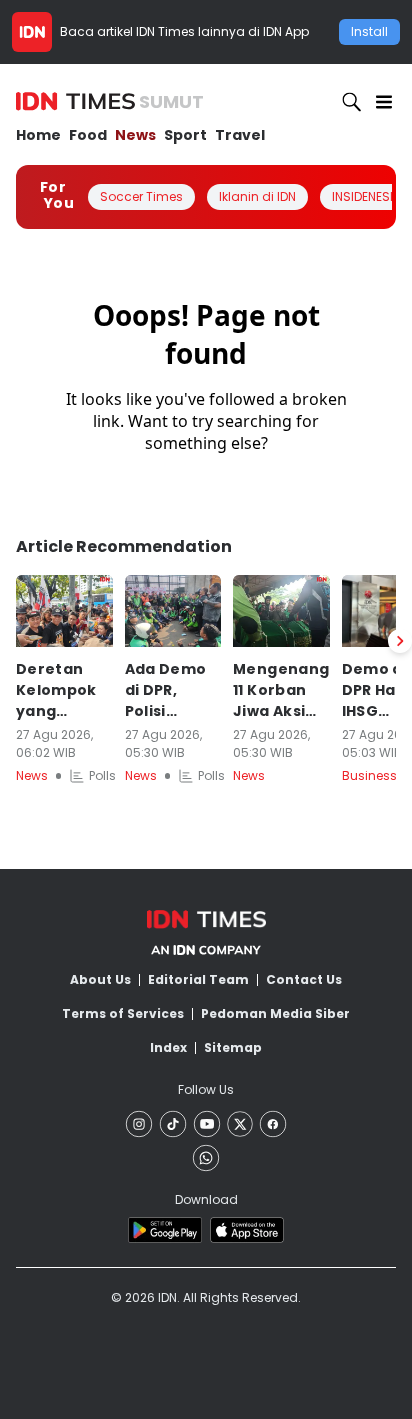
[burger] (384, 102)
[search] (352, 102)
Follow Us (206, 1089)
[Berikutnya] (400, 641)
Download (206, 1199)
